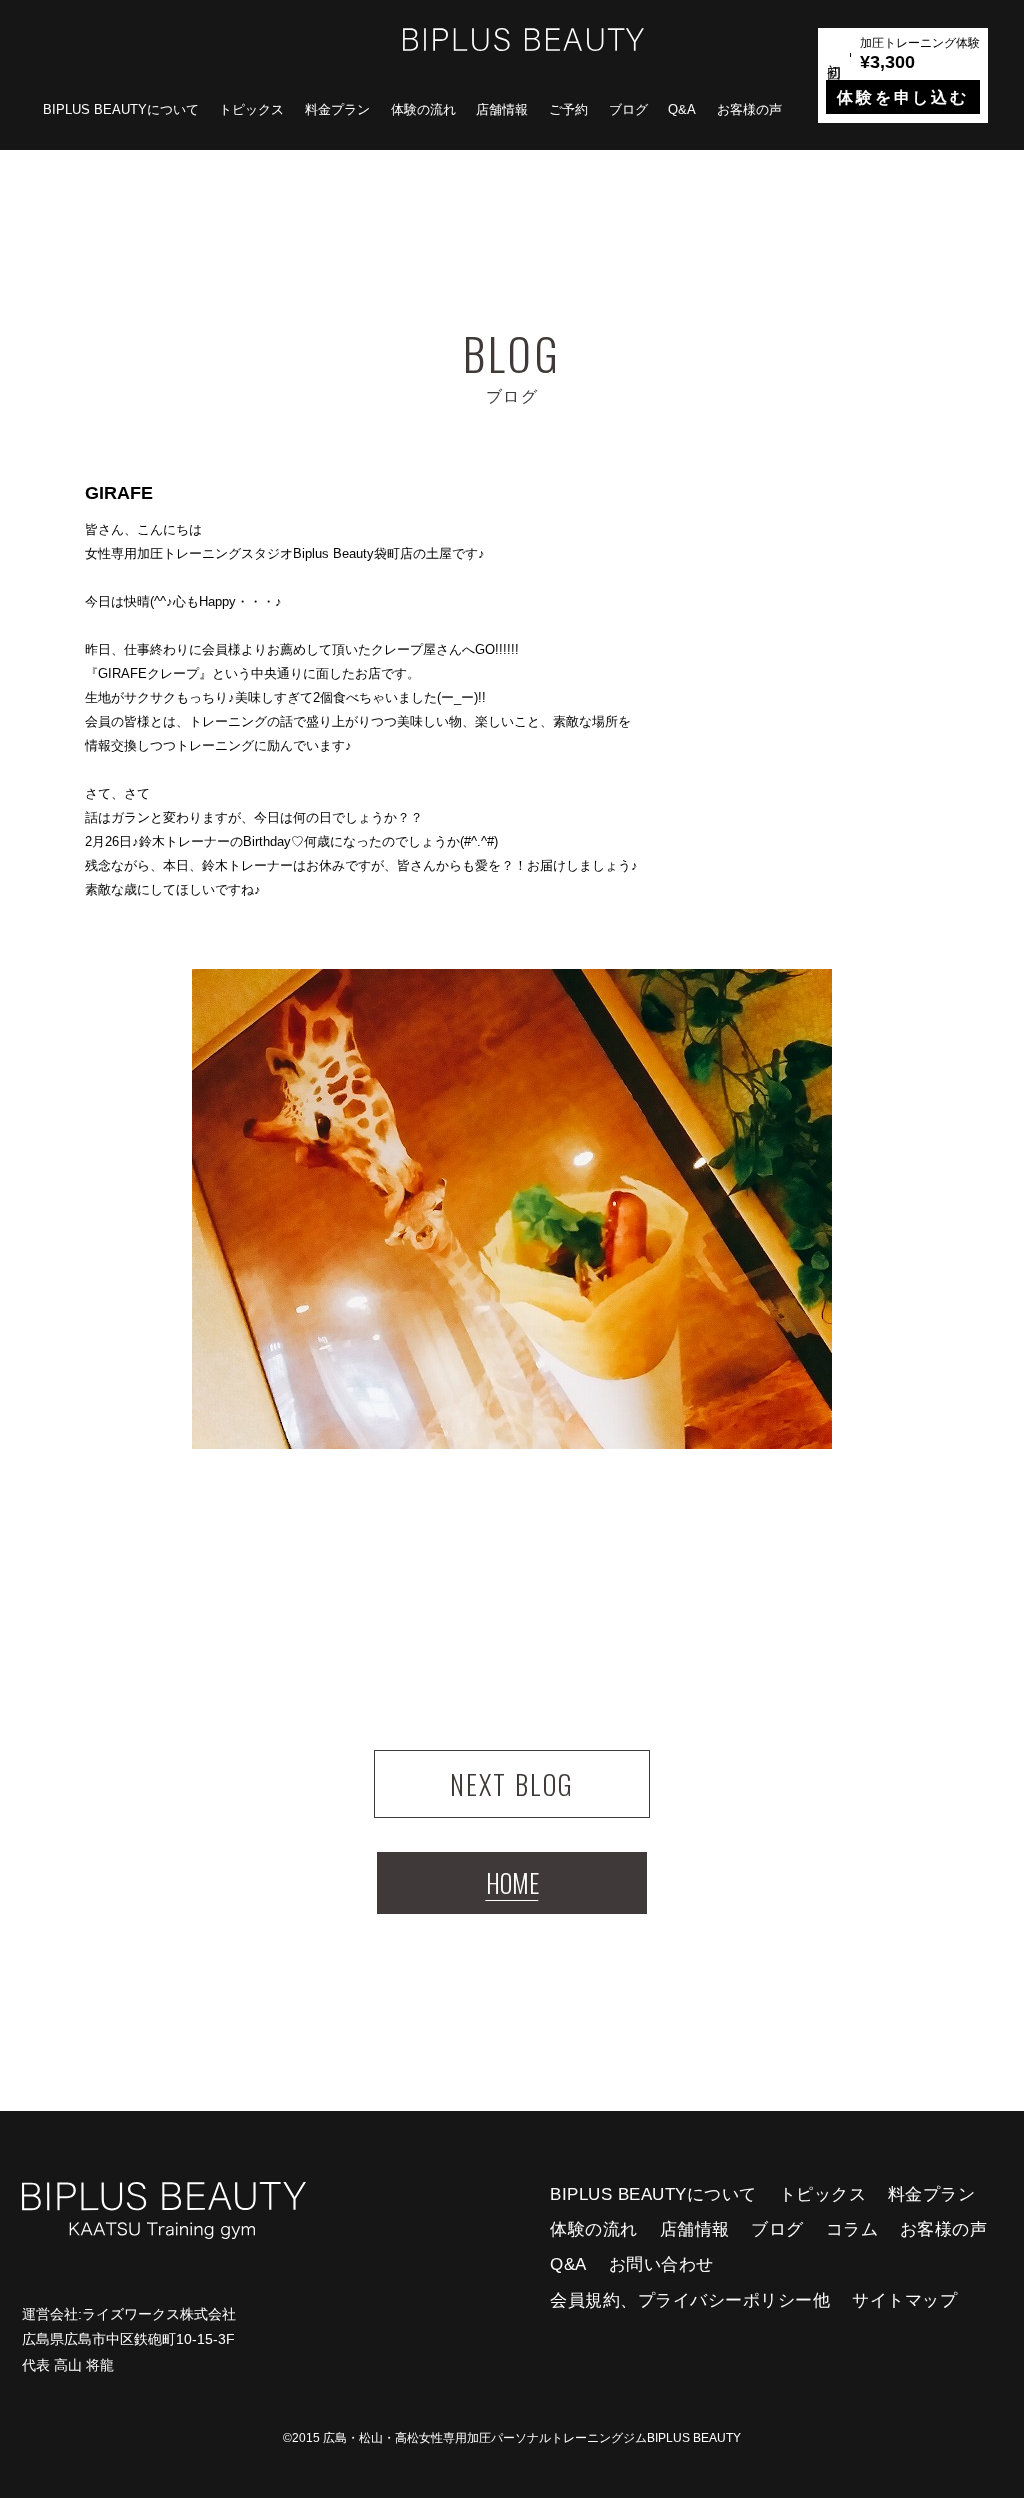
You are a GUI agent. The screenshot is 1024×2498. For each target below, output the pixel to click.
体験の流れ (423, 109)
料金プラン (337, 109)
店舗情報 (502, 109)
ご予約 (568, 109)
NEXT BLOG (512, 1784)
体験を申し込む (903, 97)
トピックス (251, 109)
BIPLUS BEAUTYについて (121, 109)
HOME (512, 1882)
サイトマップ (904, 2300)
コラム (852, 2229)
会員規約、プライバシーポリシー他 (690, 2300)
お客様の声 (749, 109)
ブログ (628, 109)
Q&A (682, 109)
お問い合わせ (661, 2264)
